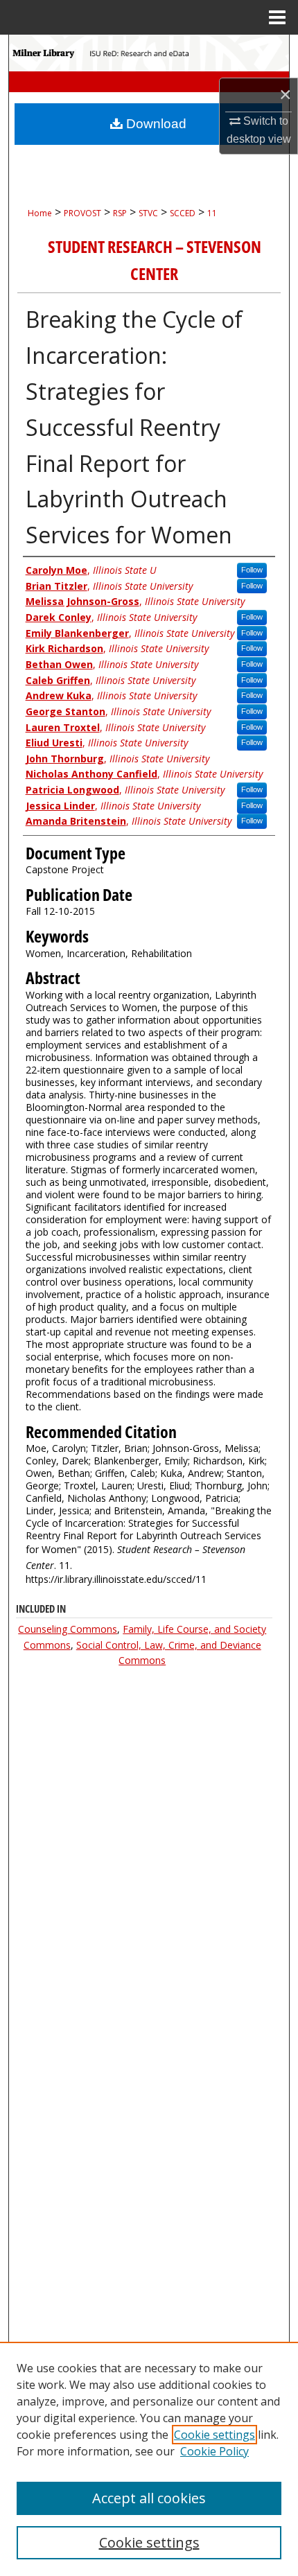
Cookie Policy (214, 2451)
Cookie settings (214, 2435)
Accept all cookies (149, 2498)
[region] (149, 2459)
